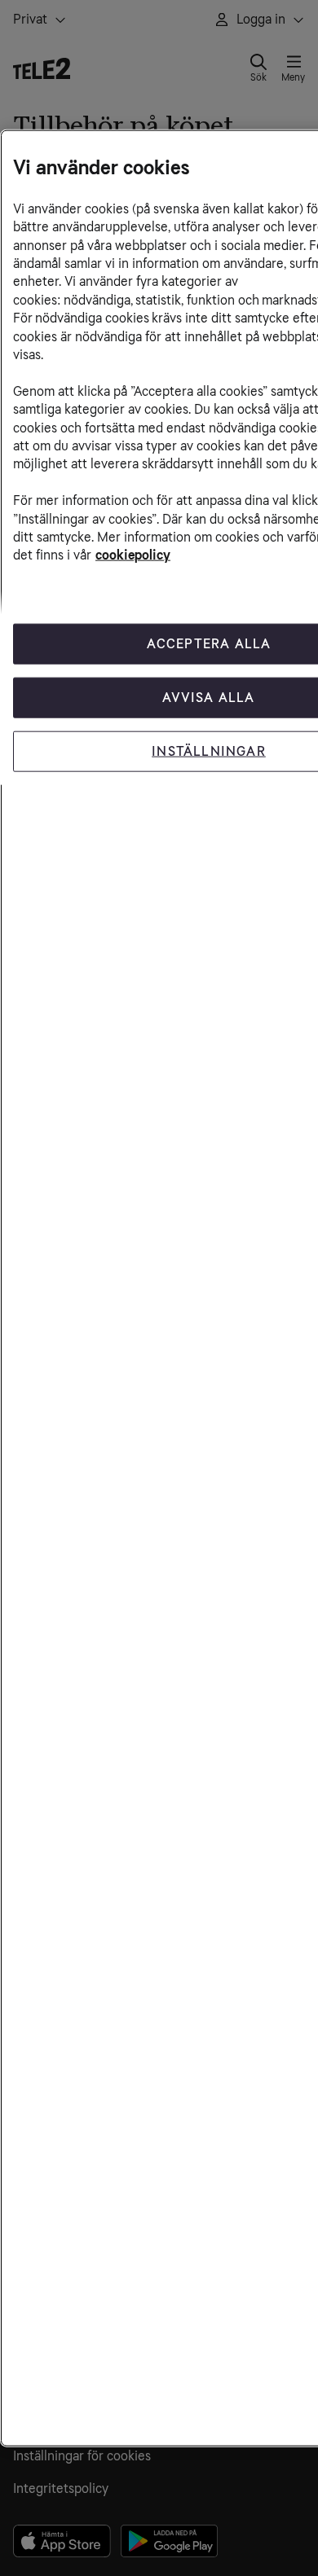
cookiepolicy (133, 555)
